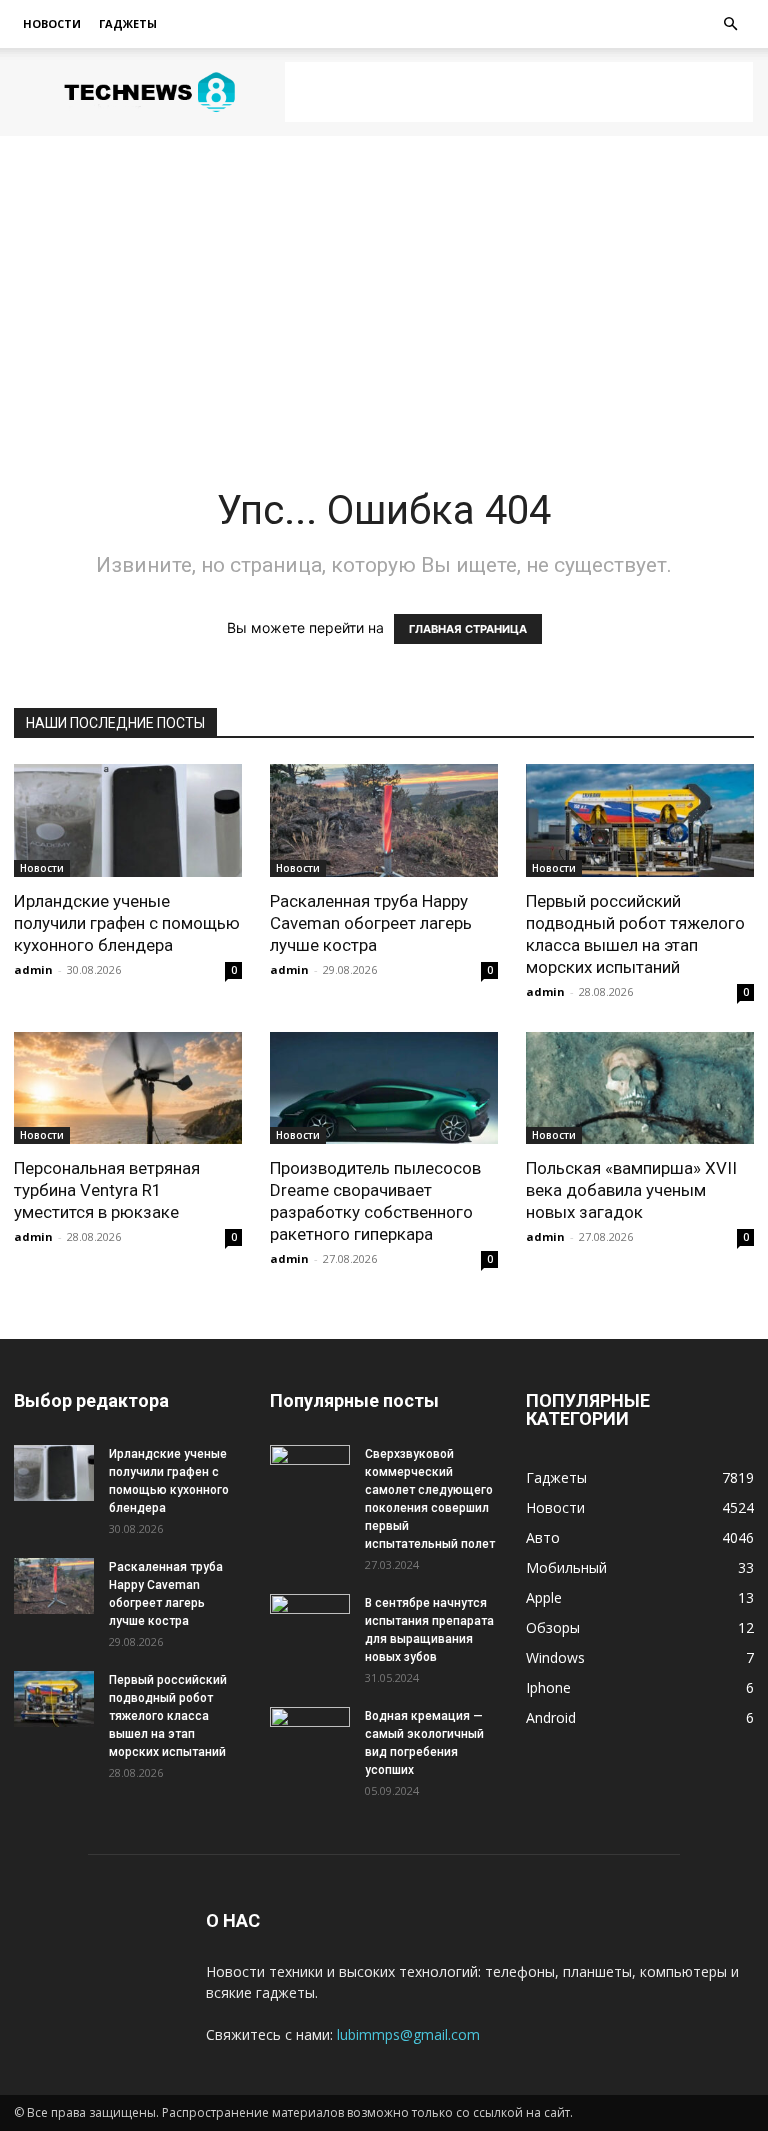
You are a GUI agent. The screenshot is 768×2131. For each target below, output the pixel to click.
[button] (730, 24)
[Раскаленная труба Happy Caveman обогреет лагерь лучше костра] (384, 820)
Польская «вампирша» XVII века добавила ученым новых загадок (631, 1190)
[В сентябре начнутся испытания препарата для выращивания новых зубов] (310, 1622)
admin (33, 969)
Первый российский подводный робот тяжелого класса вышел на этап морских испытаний (168, 1716)
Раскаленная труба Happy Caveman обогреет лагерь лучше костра (371, 923)
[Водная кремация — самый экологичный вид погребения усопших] (310, 1735)
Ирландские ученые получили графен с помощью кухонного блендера (127, 923)
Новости (52, 23)
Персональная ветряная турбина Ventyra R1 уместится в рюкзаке (107, 1190)
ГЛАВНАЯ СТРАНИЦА (468, 629)
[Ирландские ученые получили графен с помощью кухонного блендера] (128, 820)
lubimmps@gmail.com (408, 2034)
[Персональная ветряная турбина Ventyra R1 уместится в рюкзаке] (128, 1088)
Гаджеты (128, 23)
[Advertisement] (519, 92)
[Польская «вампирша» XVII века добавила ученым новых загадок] (640, 1088)
